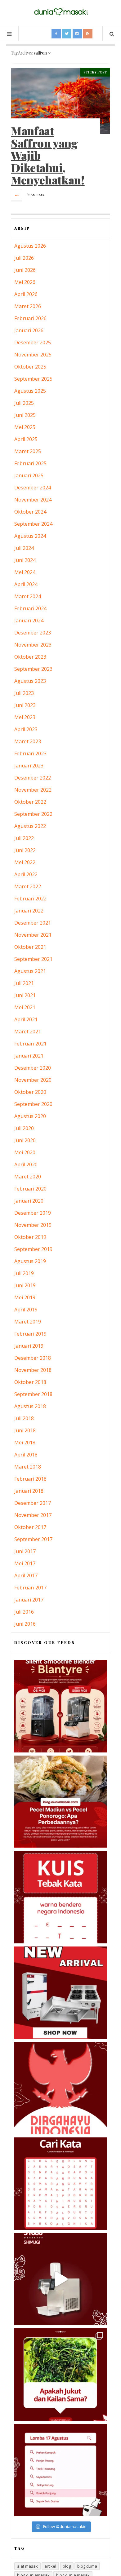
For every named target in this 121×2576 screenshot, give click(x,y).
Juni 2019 (25, 1285)
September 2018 (33, 1394)
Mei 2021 (25, 1007)
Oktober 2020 (30, 1092)
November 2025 (33, 355)
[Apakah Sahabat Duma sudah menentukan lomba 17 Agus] (60, 2470)
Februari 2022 (30, 899)
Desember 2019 (33, 1213)
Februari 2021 (30, 1044)
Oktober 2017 (30, 1527)
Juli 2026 (24, 258)
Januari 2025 (29, 475)
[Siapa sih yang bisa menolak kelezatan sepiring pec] (60, 1802)
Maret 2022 (28, 886)
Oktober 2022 (30, 802)
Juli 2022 (24, 838)
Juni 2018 (25, 1430)
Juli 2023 (24, 693)
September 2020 (33, 1104)
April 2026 (26, 294)
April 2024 (26, 584)
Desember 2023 (33, 633)
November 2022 (33, 790)
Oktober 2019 (30, 1237)
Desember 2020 (33, 1068)
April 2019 (26, 1310)
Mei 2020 (25, 1152)
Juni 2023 (25, 705)
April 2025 (26, 439)
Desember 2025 (33, 342)
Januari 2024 (29, 621)
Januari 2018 (29, 1491)
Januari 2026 (29, 330)
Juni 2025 (25, 415)
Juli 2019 (24, 1273)
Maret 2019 (28, 1322)
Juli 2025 (24, 403)
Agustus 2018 (30, 1406)
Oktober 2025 (30, 367)
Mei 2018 (25, 1443)
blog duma (87, 2566)
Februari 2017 (30, 1588)
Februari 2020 (30, 1189)
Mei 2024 (25, 572)
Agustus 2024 (30, 536)
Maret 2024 (28, 596)
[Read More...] (17, 195)
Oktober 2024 (30, 512)
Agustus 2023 (30, 681)
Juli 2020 (24, 1128)
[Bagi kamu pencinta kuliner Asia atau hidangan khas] (60, 2375)
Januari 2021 (29, 1056)
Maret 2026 (28, 306)
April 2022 (26, 874)
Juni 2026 (25, 270)
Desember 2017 (33, 1503)
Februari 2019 (30, 1334)
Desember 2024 (33, 488)
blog (67, 2566)
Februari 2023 (30, 753)
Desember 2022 (33, 778)
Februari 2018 (30, 1479)
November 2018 (33, 1370)
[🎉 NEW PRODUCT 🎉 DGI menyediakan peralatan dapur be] (60, 1993)
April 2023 (26, 729)
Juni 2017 (25, 1551)
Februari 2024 (30, 608)
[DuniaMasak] (60, 12)
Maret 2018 (28, 1467)
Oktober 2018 (30, 1382)
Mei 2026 (25, 282)
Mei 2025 (25, 427)
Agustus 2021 (30, 971)
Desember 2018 (33, 1358)
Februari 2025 (30, 463)
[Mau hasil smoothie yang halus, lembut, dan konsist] (60, 1706)
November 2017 (33, 1515)
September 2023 (33, 669)
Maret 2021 (28, 1032)
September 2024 (33, 524)
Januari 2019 (29, 1346)
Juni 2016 (25, 1624)
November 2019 (33, 1225)
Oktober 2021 (30, 947)
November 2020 (33, 1080)
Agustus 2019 (30, 1261)
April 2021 (26, 1019)
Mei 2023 (25, 717)
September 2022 (33, 814)
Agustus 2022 (30, 826)
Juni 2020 (25, 1140)
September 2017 (33, 1539)
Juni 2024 (25, 560)
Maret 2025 (28, 451)
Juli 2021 (24, 983)
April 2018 (26, 1455)
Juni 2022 (25, 850)
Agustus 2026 (30, 246)
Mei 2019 (25, 1297)
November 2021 (33, 935)
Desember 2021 (33, 923)
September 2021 (33, 959)
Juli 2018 (24, 1418)
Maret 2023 (28, 741)
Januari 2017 (29, 1600)
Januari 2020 (29, 1201)
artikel (50, 2566)
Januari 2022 (29, 911)
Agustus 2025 (30, 391)
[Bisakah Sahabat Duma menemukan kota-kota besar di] (60, 2184)
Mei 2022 (25, 862)
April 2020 (26, 1164)
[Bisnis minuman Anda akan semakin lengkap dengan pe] (60, 2279)
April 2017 (26, 1575)
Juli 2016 (24, 1612)
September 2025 (33, 379)
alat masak (27, 2566)
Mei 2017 (25, 1563)
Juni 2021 (25, 995)
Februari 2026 (30, 318)
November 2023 (33, 645)
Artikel (38, 194)
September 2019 (33, 1249)
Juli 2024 (24, 548)
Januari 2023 (29, 766)
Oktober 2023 (30, 657)
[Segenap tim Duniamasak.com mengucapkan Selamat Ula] (60, 2088)
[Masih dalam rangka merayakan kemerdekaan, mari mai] (60, 1897)
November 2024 (33, 500)
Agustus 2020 (30, 1116)
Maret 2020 (28, 1177)
